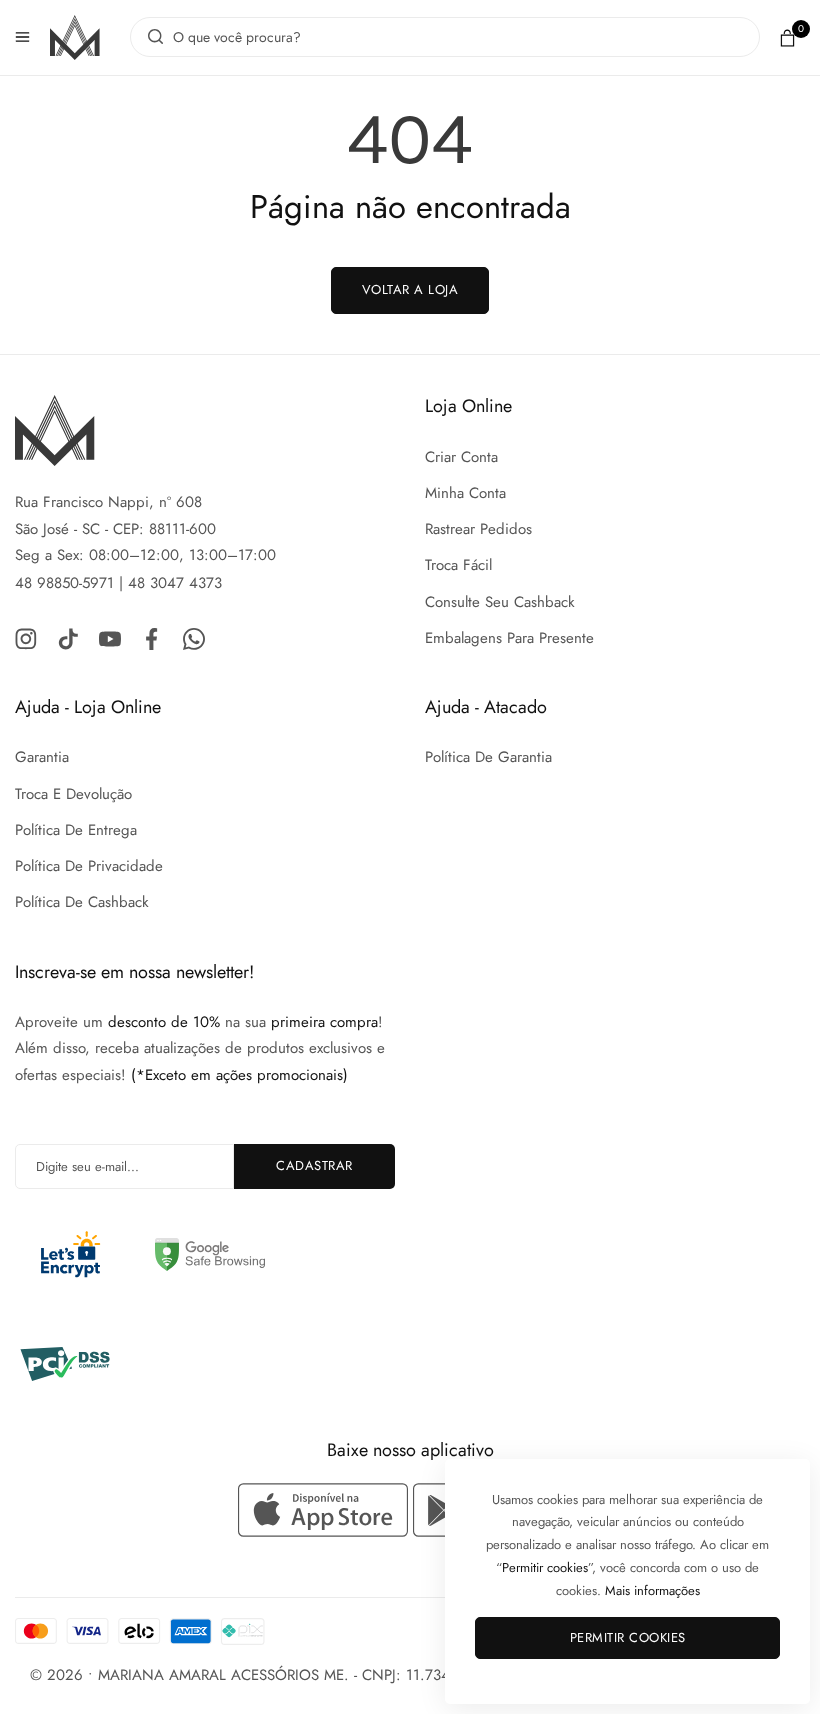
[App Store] (325, 1510)
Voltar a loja (410, 289)
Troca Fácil (458, 565)
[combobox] (445, 37)
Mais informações (652, 1590)
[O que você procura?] (150, 37)
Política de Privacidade (89, 866)
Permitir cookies (628, 1637)
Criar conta (461, 457)
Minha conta (465, 493)
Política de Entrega (76, 830)
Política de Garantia (488, 757)
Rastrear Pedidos (478, 529)
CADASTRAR (314, 1165)
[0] (787, 37)
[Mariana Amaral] (75, 37)
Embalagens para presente (509, 638)
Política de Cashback (82, 902)
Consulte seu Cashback (500, 602)
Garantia (42, 757)
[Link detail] (26, 637)
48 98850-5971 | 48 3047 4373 (118, 583)
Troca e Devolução (73, 794)
